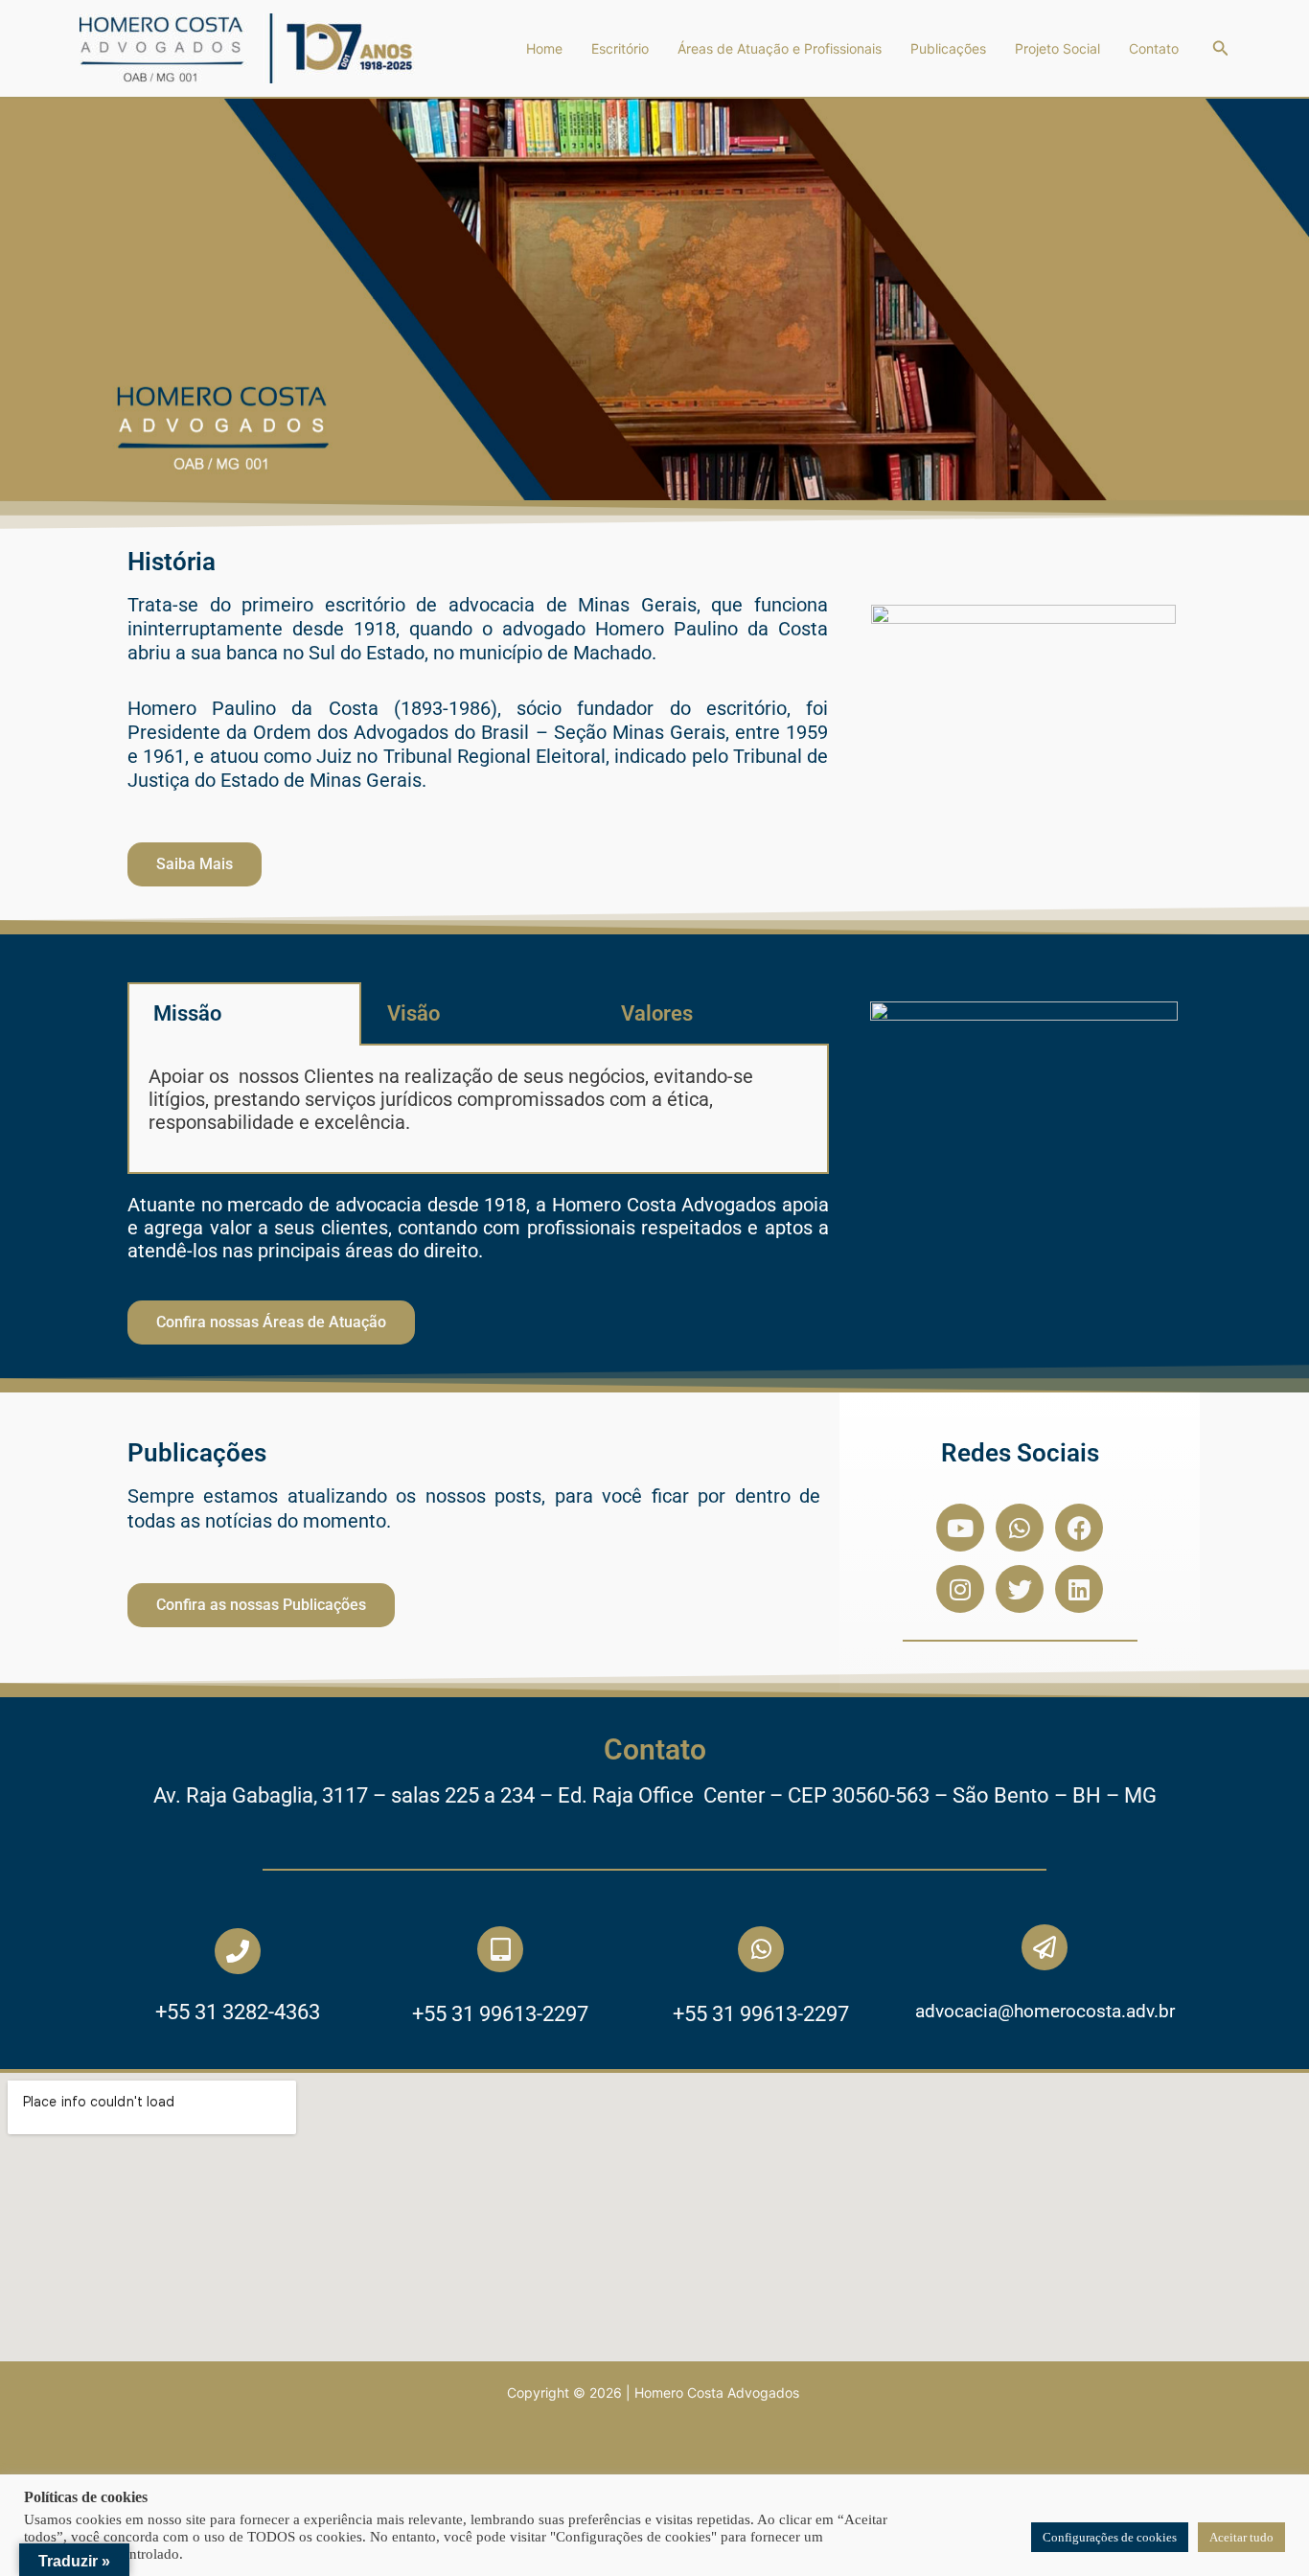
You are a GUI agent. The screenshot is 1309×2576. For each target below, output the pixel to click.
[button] (1221, 48)
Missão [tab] (187, 1013)
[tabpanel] (478, 1110)
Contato (1154, 48)
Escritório (620, 48)
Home (544, 48)
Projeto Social (1057, 48)
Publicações (948, 48)
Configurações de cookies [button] (1110, 2537)
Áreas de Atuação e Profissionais (780, 48)
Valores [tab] (657, 1013)
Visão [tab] (413, 1013)
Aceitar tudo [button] (1241, 2537)
